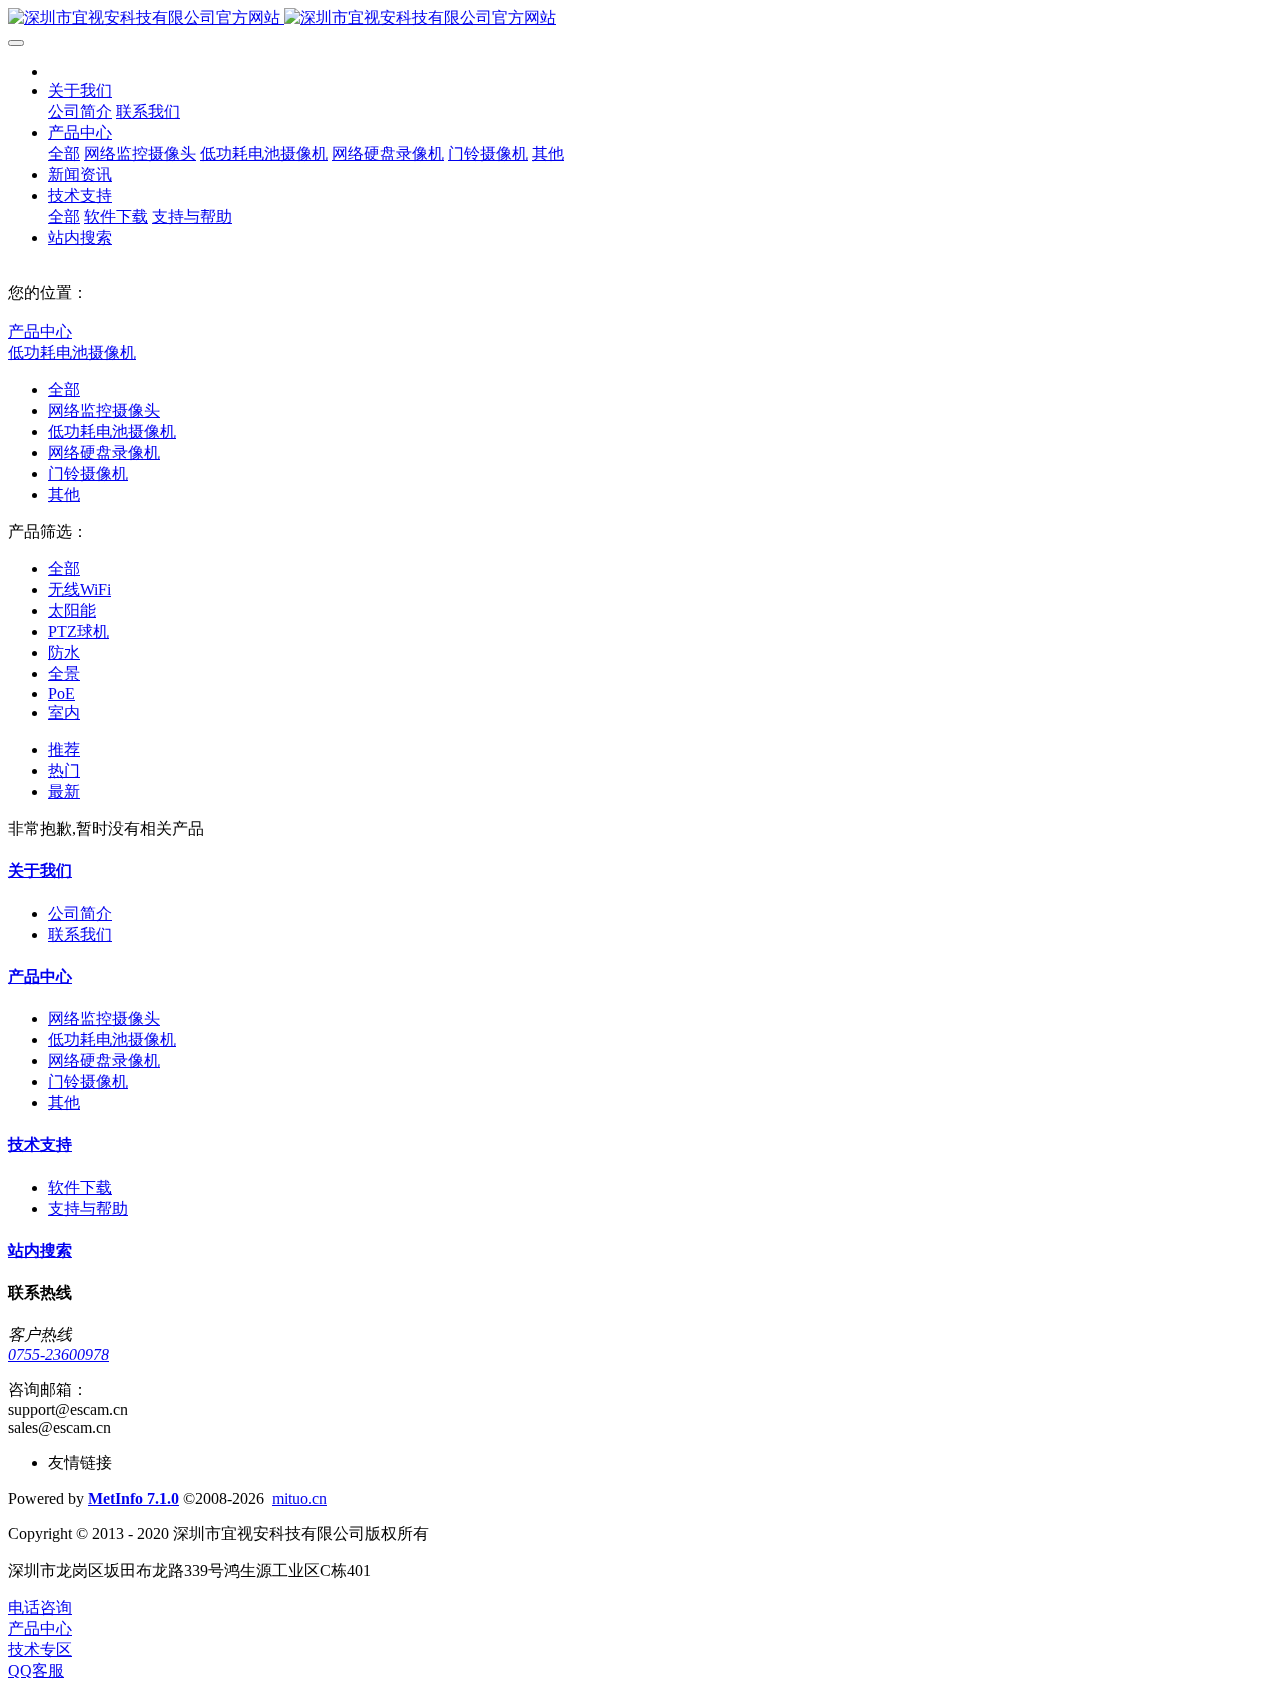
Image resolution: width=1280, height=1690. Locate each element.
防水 (64, 652)
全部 (64, 153)
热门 (64, 770)
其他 (64, 494)
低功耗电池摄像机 (72, 352)
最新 (64, 791)
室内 (64, 712)
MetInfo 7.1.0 (133, 1498)
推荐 (64, 749)
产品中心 (40, 331)
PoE (61, 693)
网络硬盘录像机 (104, 452)
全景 (64, 673)
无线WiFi (79, 589)
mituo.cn (299, 1498)
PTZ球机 (78, 631)
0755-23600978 (58, 1354)
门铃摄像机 (88, 473)
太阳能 (72, 610)
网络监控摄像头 (104, 410)
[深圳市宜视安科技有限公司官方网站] (640, 18)
